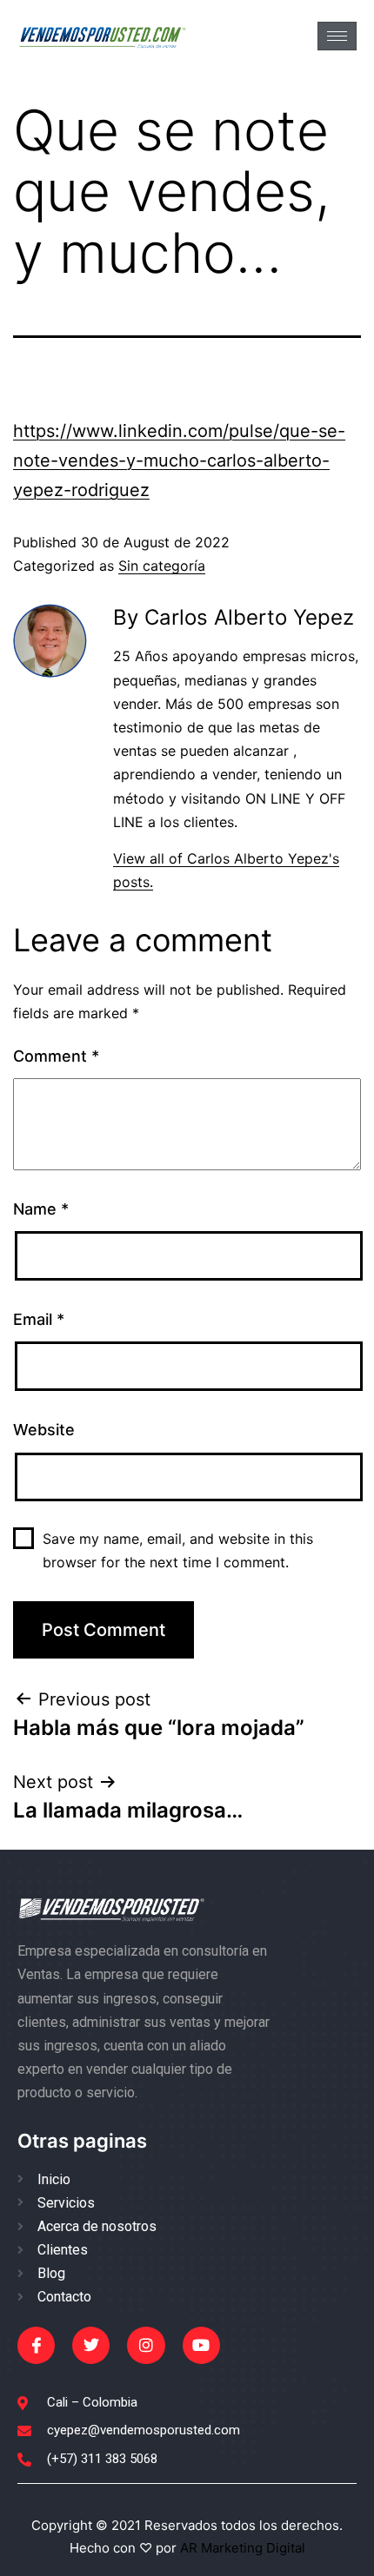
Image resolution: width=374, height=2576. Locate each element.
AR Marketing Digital (241, 2548)
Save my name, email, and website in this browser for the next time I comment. (178, 1550)
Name (41, 1209)
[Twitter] (91, 2345)
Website (44, 1430)
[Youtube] (201, 2345)
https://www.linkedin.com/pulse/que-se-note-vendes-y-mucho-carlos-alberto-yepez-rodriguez (179, 460)
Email (39, 1319)
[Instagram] (146, 2345)
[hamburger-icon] (337, 36)
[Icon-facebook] (36, 2345)
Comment (56, 1056)
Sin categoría (162, 566)
